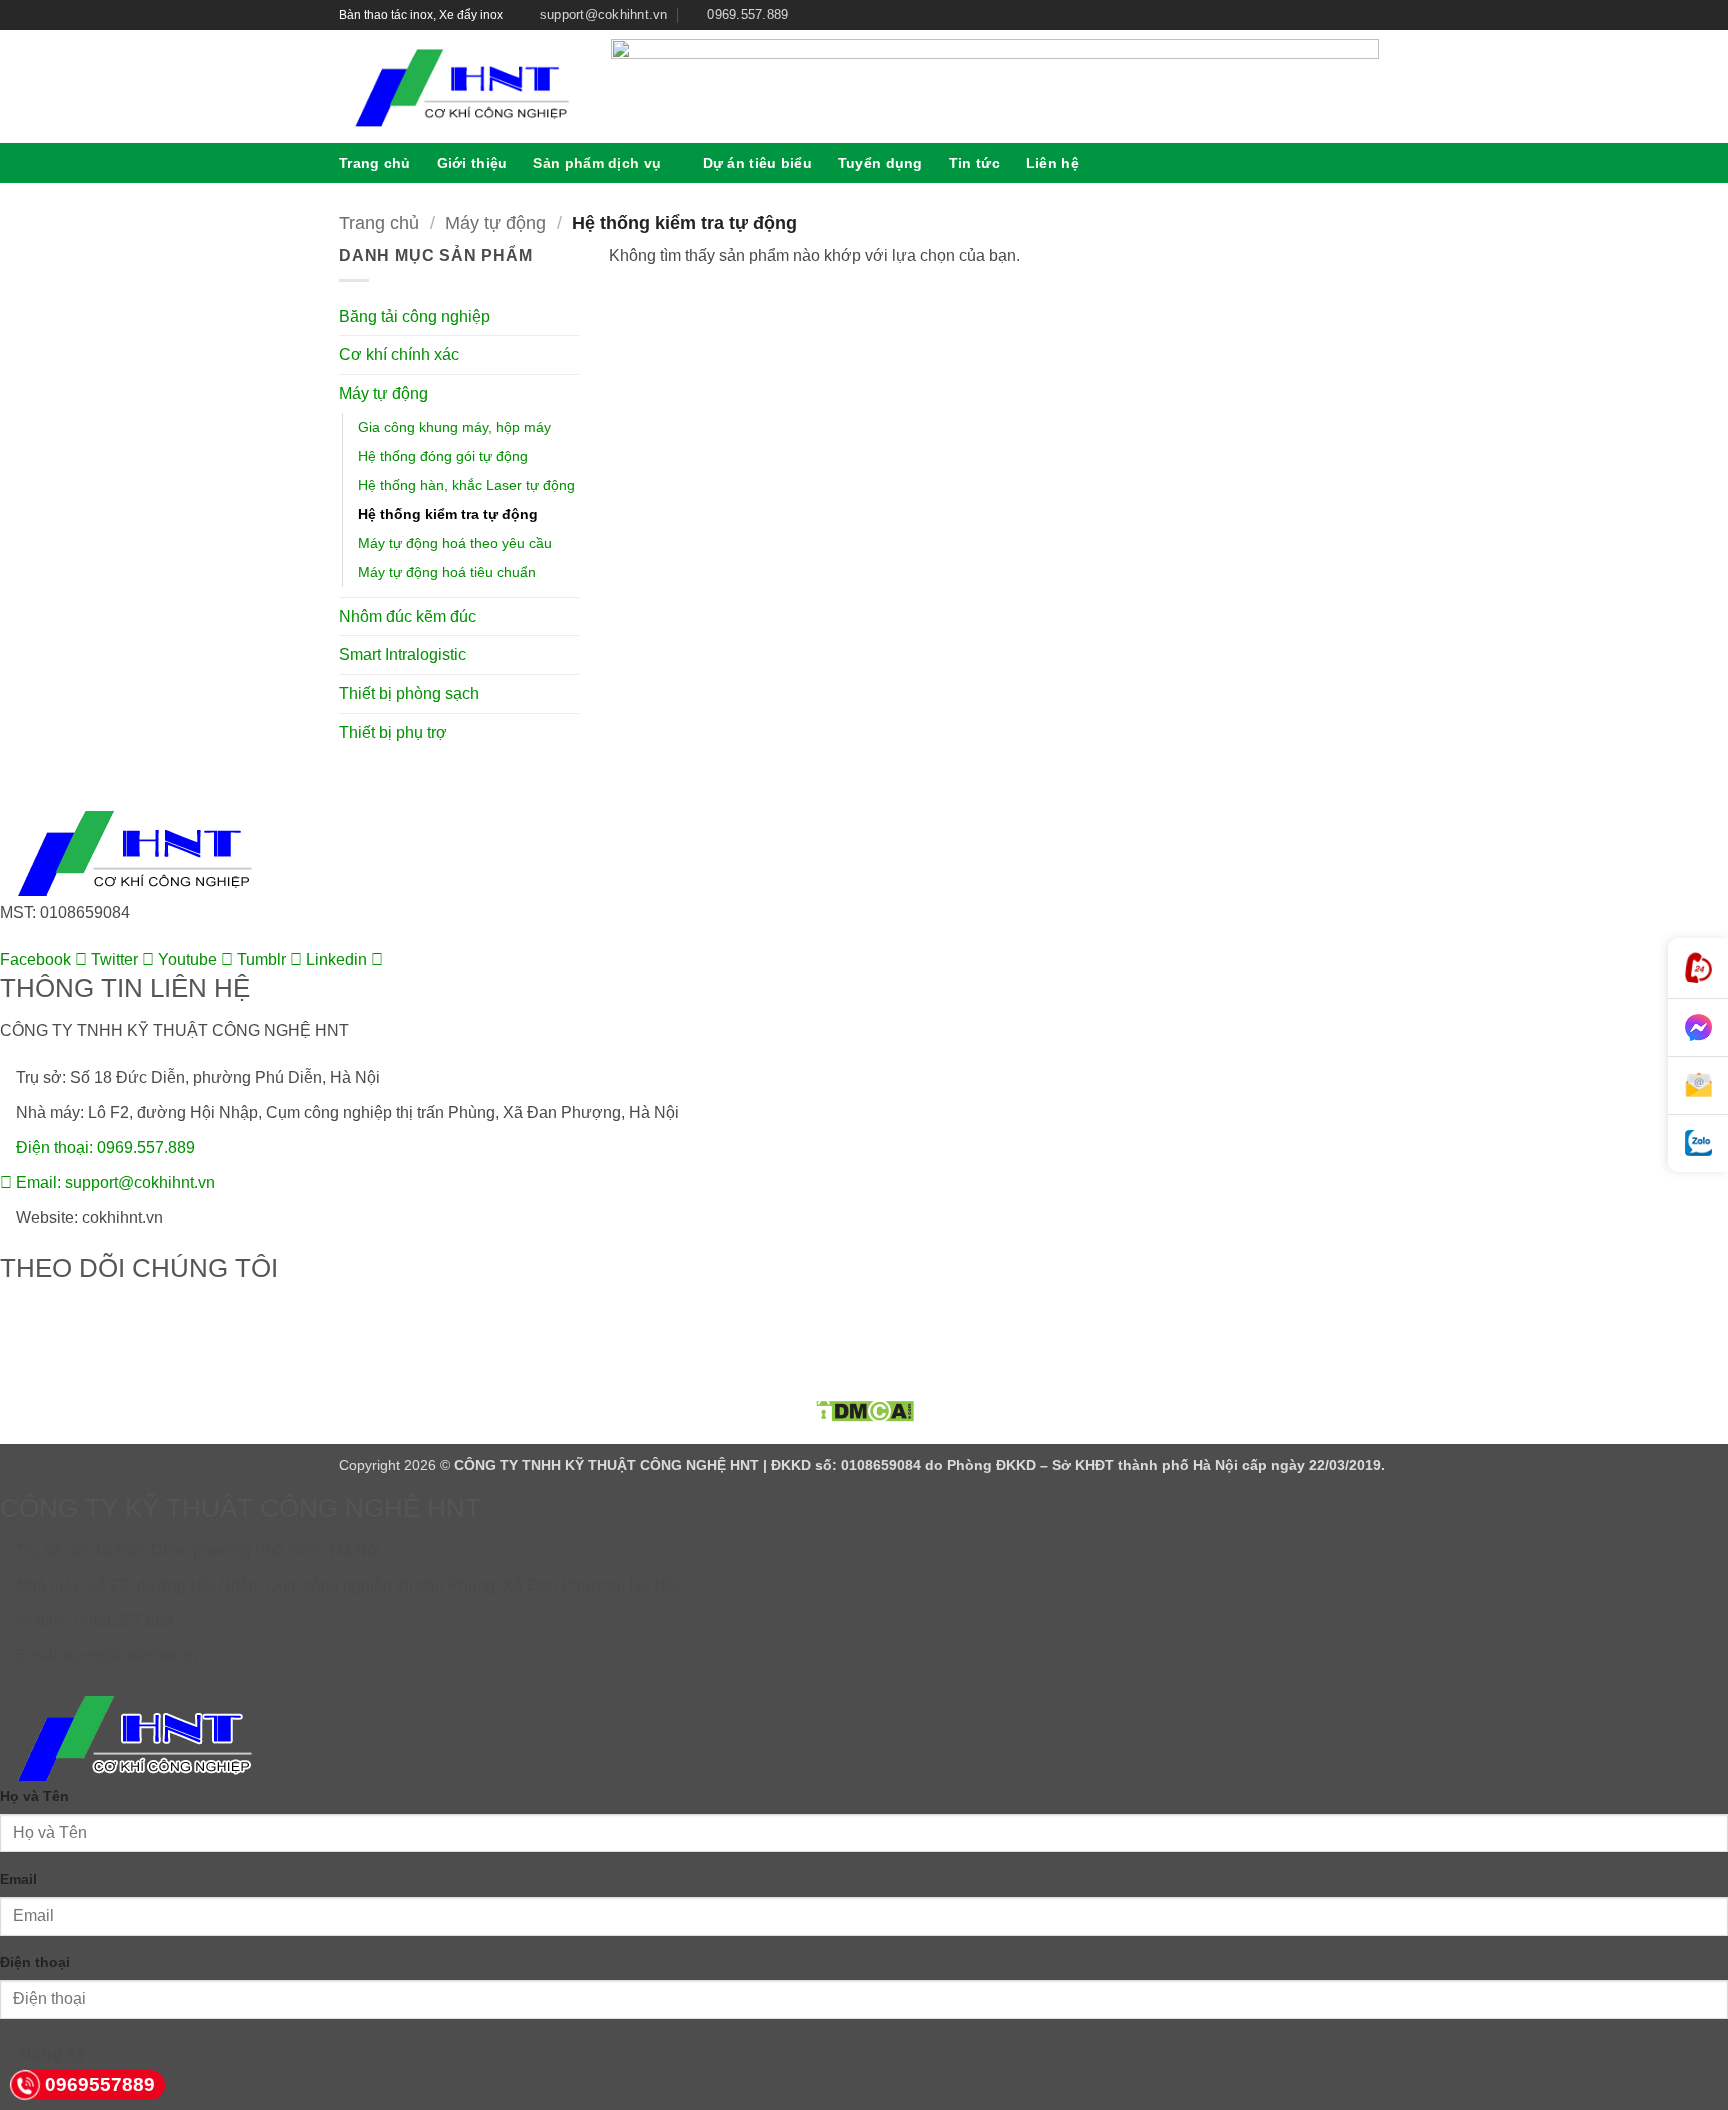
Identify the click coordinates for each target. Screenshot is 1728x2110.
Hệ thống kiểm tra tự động (448, 514)
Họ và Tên (34, 1796)
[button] (1381, 162)
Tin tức (974, 163)
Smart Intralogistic (402, 654)
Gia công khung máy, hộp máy (454, 427)
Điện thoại (35, 1962)
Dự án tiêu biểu (757, 163)
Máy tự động (495, 222)
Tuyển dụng (880, 163)
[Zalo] (1698, 1143)
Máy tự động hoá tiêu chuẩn (447, 572)
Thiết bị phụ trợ (393, 732)
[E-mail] (1698, 1086)
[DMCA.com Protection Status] (864, 1410)
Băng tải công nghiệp (414, 316)
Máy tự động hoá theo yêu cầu (455, 543)
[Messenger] (1698, 1028)
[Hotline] (1698, 968)
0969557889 (100, 2084)
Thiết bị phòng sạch (409, 693)
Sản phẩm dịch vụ (597, 163)
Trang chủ (375, 163)
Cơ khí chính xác (399, 354)
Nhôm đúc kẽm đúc (407, 616)
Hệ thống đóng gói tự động (443, 456)
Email (18, 1879)
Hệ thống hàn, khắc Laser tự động (466, 485)
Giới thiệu (472, 163)
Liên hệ (1052, 163)
